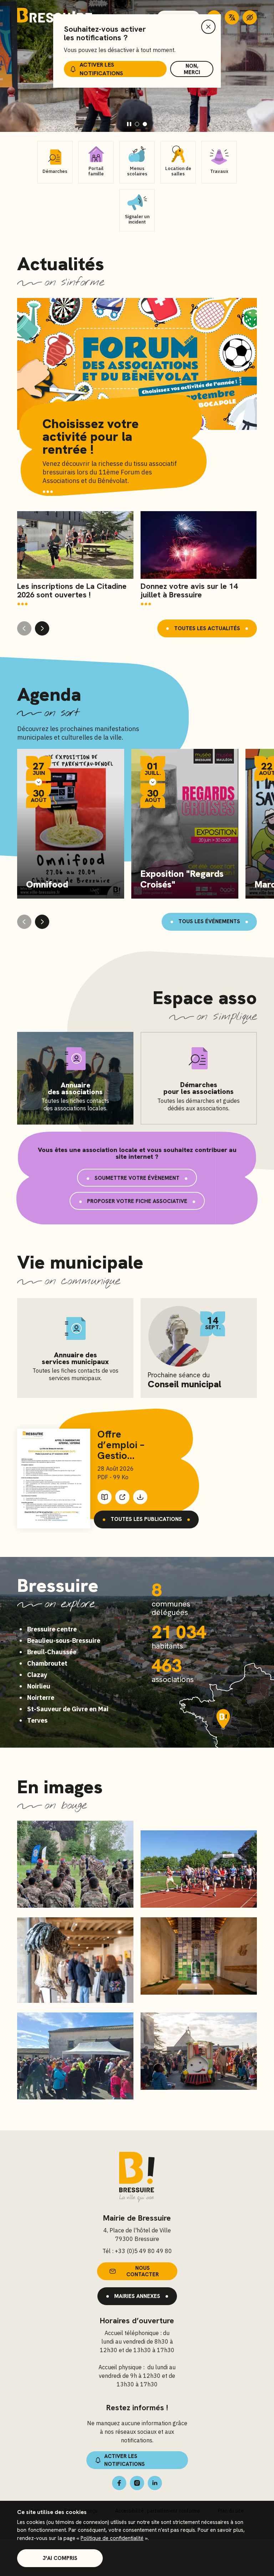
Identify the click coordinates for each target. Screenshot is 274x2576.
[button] (137, 124)
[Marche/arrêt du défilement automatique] (129, 124)
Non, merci (192, 69)
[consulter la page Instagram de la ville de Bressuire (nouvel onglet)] (137, 2483)
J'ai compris (60, 2558)
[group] (75, 559)
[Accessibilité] (250, 17)
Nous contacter (143, 2271)
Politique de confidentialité (112, 2538)
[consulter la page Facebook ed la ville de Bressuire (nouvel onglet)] (119, 2483)
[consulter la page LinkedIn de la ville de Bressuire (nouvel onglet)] (155, 2483)
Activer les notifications (101, 69)
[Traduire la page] (232, 17)
